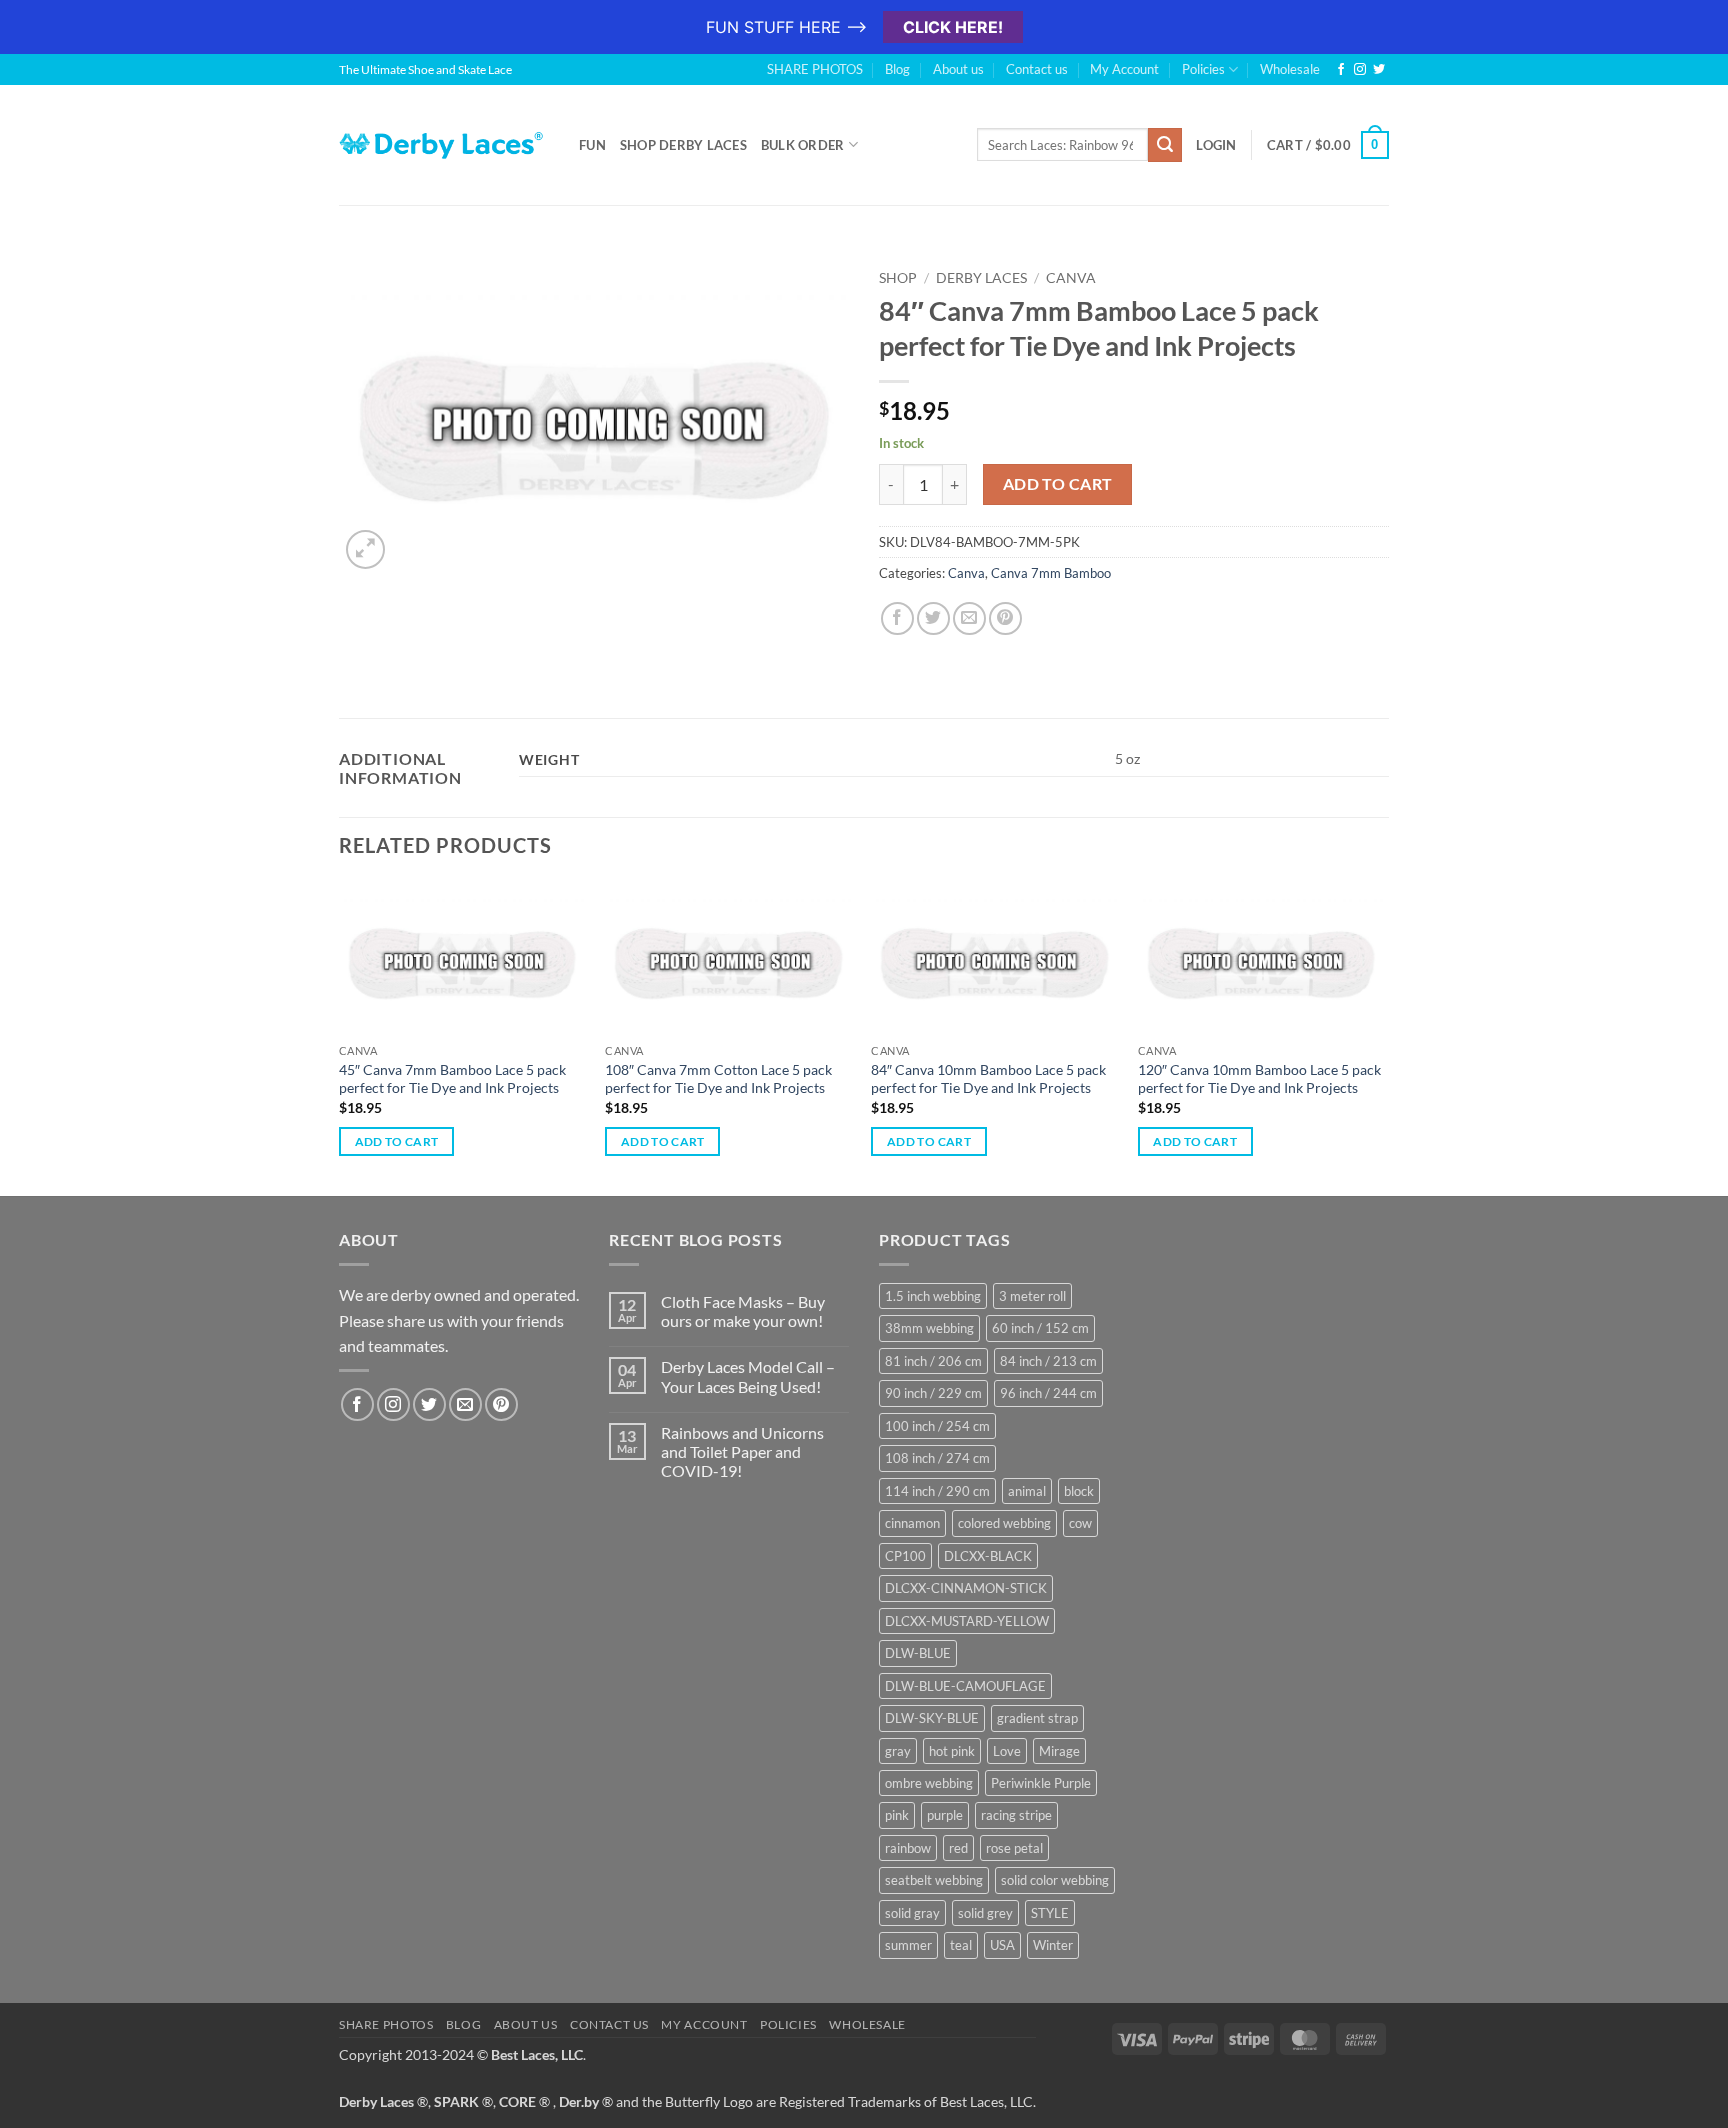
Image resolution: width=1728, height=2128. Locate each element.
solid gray (912, 1913)
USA (1002, 1945)
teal (961, 1945)
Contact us (1037, 69)
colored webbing (1004, 1523)
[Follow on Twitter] (1379, 70)
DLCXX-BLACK (988, 1556)
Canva (1071, 278)
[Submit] (1165, 145)
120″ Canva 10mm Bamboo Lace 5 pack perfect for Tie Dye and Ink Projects (1259, 1079)
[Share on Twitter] (933, 618)
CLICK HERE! (953, 27)
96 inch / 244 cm (1048, 1393)
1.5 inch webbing (933, 1296)
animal (1027, 1491)
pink (897, 1815)
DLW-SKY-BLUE (932, 1718)
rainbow (908, 1848)
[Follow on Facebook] (1341, 70)
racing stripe (1016, 1815)
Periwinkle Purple (1041, 1783)
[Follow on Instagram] (1360, 70)
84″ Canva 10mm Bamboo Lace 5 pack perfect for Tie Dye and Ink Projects (988, 1079)
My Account (1124, 69)
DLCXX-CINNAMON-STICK (966, 1588)
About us (958, 69)
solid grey (985, 1913)
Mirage (1059, 1751)
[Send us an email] (465, 1404)
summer (908, 1945)
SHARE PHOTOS (815, 69)
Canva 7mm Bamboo (1051, 573)
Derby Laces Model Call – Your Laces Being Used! (748, 1376)
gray (898, 1751)
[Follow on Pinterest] (501, 1404)
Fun (592, 145)
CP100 (905, 1556)
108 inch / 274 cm (937, 1458)
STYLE (1050, 1913)
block (1079, 1491)
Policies (1203, 69)
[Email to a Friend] (969, 618)
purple (945, 1815)
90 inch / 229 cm (933, 1393)
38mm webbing (929, 1328)
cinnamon (912, 1523)
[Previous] (340, 1037)
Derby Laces (981, 278)
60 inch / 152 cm (1040, 1328)
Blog (897, 69)
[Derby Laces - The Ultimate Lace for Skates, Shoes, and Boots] (444, 144)
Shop (898, 278)
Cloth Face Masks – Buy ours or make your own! (743, 1311)
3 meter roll (1032, 1296)
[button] (365, 549)
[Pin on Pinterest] (1005, 618)
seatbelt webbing (934, 1880)
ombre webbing (929, 1783)
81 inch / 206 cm (933, 1361)
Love (1007, 1751)
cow (1080, 1523)
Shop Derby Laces (683, 145)
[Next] (1383, 1037)
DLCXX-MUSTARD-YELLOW (967, 1621)
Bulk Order (803, 145)
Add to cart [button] (397, 1141)
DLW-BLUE (918, 1653)
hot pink (952, 1751)
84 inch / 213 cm (1048, 1361)
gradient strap (1037, 1718)
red (958, 1848)
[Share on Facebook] (897, 618)
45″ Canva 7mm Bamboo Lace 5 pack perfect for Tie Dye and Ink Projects (452, 1079)
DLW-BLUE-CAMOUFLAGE (965, 1686)
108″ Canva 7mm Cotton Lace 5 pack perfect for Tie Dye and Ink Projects (718, 1079)
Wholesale (1290, 69)
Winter (1053, 1945)
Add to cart (1058, 484)
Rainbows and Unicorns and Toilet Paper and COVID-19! (742, 1451)
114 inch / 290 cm (937, 1491)
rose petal (1014, 1848)
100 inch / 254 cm (937, 1426)
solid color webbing (1055, 1880)
